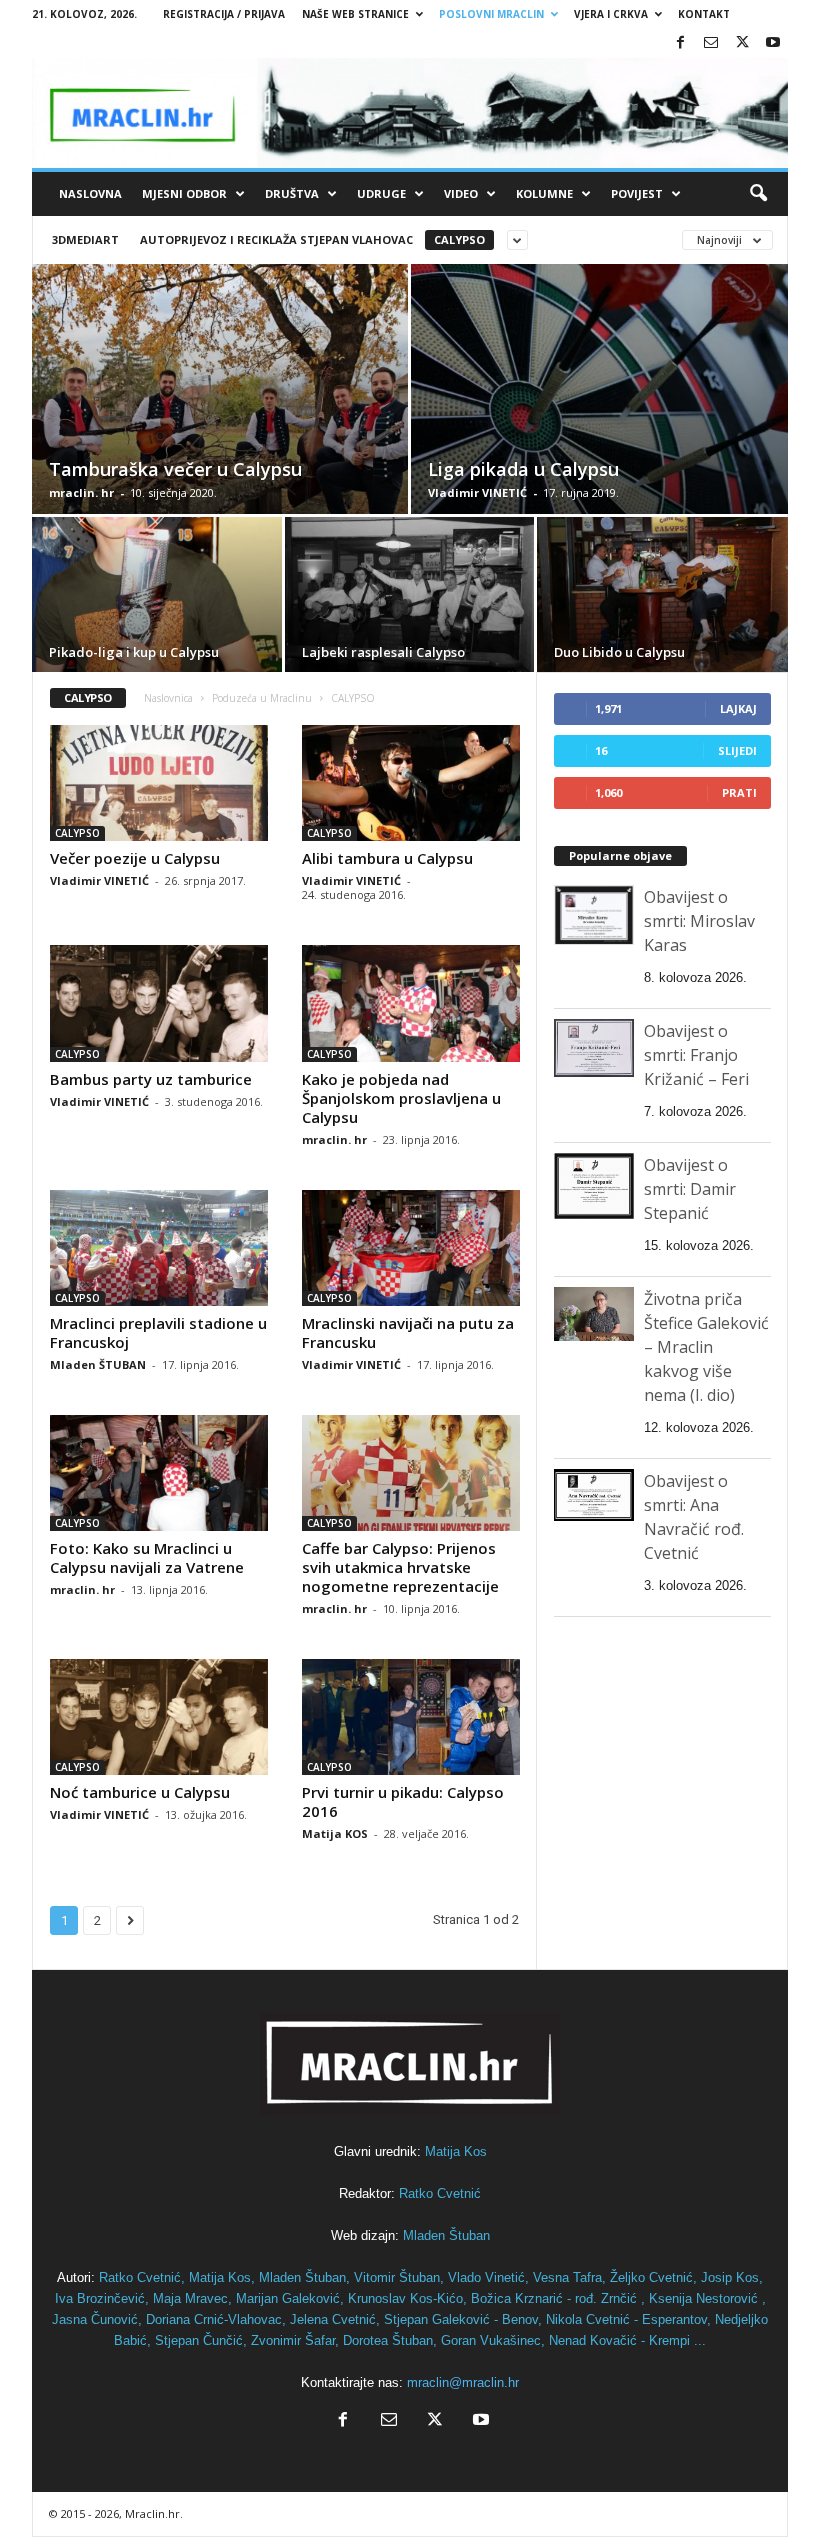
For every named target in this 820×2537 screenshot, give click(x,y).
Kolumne (544, 193)
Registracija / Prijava (224, 14)
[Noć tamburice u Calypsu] (159, 1717)
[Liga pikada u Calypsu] (599, 411)
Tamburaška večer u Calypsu (175, 469)
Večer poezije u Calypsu (135, 858)
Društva (292, 193)
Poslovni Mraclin (491, 14)
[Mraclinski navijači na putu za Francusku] (411, 1248)
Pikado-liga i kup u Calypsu (134, 652)
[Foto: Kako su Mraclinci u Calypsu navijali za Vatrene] (159, 1473)
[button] (758, 194)
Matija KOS (335, 1833)
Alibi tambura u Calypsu (387, 858)
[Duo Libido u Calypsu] (662, 598)
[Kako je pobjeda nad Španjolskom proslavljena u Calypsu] (411, 1003)
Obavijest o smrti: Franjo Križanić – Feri (696, 1055)
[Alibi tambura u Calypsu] (411, 783)
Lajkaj (738, 708)
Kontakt (704, 14)
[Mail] (711, 43)
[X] (742, 43)
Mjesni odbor (184, 193)
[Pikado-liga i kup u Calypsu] (157, 597)
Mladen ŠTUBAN (98, 1364)
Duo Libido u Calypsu (619, 652)
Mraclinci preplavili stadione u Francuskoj (158, 1332)
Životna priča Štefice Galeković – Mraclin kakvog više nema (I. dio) (706, 1347)
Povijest (637, 193)
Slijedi (737, 750)
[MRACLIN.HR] (410, 113)
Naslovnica (168, 698)
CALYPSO (459, 239)
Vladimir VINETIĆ (477, 492)
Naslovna (90, 193)
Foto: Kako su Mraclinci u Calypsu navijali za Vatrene (147, 1557)
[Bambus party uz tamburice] (159, 1003)
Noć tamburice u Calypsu (140, 1792)
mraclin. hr (81, 492)
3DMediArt (85, 239)
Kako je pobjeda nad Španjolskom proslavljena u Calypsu (401, 1098)
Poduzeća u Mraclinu (262, 698)
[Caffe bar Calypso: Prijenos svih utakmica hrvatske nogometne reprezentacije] (411, 1473)
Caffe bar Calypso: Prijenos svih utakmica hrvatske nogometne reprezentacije (400, 1567)
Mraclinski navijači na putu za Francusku (408, 1332)
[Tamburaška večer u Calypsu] (220, 411)
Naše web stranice (355, 14)
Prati (739, 792)
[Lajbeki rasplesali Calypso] (409, 597)
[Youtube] (773, 43)
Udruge (381, 193)
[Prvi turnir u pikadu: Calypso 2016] (411, 1717)
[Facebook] (680, 43)
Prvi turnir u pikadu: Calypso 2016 (403, 1801)
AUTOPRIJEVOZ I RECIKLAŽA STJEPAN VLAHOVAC (276, 239)
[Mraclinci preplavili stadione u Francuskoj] (159, 1248)
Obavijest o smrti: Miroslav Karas (699, 921)
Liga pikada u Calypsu (523, 469)
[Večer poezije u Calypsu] (159, 783)
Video (461, 193)
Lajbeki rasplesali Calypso (383, 652)
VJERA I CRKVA (611, 14)
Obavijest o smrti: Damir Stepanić (690, 1189)
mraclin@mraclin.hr (463, 2382)
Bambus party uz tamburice (151, 1079)
